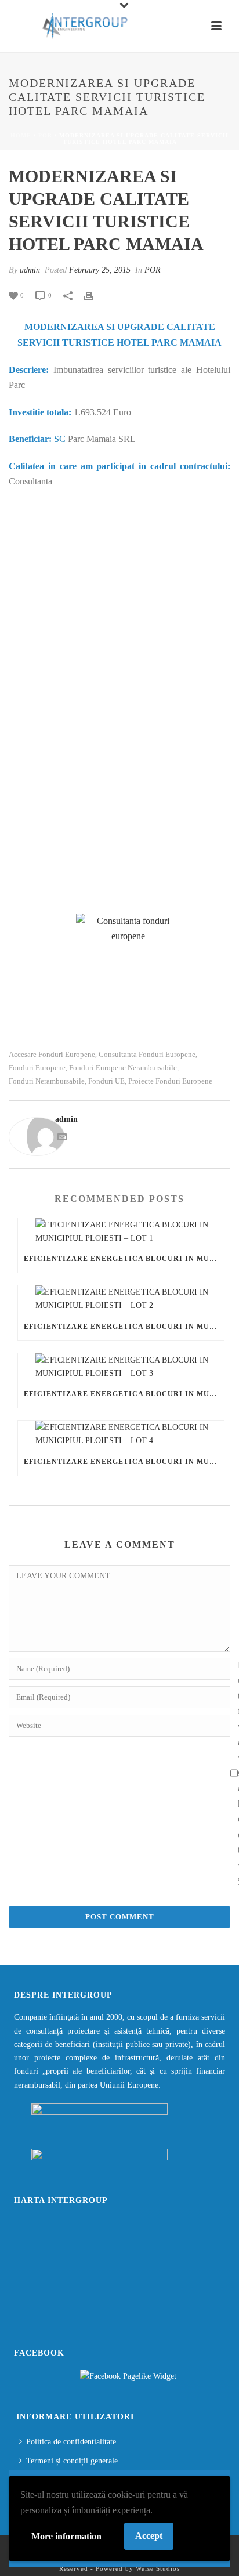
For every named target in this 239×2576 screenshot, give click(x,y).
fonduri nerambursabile (47, 1081)
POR (45, 135)
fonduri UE (106, 1081)
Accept (149, 2536)
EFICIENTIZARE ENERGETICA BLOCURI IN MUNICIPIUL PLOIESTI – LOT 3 (124, 1394)
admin (30, 270)
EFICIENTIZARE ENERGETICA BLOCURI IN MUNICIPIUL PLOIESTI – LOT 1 (124, 1259)
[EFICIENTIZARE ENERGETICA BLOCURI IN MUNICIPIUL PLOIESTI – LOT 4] (121, 1434)
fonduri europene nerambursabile (123, 1068)
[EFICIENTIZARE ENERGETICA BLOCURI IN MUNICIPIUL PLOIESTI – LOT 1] (121, 1231)
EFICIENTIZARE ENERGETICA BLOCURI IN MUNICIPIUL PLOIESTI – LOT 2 (124, 1327)
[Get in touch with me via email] (62, 1139)
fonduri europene (37, 1068)
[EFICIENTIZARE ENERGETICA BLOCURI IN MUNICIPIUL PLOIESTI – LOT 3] (121, 1367)
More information (66, 2536)
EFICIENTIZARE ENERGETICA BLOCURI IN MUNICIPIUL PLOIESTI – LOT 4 (124, 1462)
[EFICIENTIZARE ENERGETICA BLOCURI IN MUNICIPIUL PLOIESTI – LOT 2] (121, 1299)
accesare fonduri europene (52, 1054)
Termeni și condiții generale (72, 2461)
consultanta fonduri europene (147, 1054)
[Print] (95, 295)
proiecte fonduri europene (170, 1081)
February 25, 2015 (100, 270)
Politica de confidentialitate (71, 2442)
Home (21, 135)
